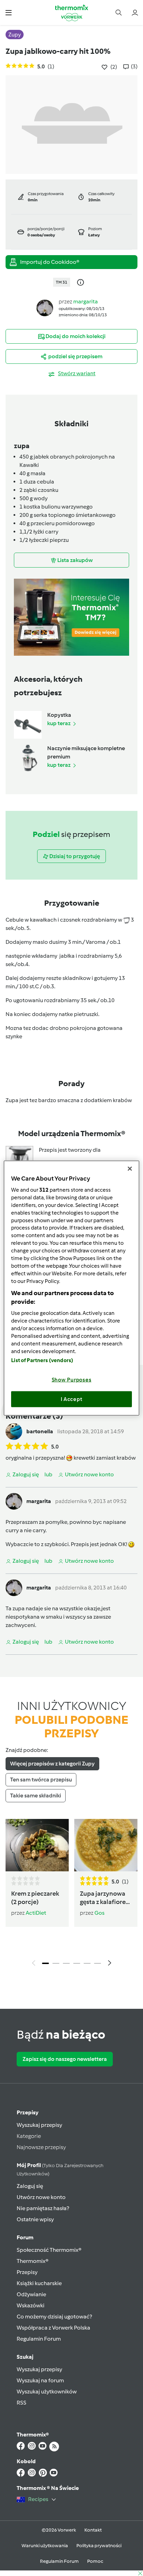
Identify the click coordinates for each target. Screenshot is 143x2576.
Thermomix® (33, 2261)
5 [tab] (87, 1963)
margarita (86, 301)
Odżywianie (31, 2294)
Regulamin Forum (39, 2339)
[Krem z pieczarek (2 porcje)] (37, 1845)
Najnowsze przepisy (41, 2147)
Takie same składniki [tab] (36, 1795)
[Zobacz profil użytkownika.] (45, 307)
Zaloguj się (30, 2186)
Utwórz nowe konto (41, 2197)
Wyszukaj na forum (40, 2380)
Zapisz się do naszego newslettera (65, 2059)
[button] (9, 12)
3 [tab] (66, 1963)
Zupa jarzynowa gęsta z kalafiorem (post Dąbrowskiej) (106, 1898)
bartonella (40, 1431)
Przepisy (28, 2112)
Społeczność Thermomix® (49, 2250)
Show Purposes (72, 1380)
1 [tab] (45, 1963)
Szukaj (25, 2357)
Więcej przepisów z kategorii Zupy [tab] (52, 1764)
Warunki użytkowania (45, 2546)
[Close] (130, 1168)
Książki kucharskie (39, 2283)
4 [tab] (77, 1963)
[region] (71, 1288)
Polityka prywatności (99, 2546)
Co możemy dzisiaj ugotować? (54, 2317)
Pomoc (95, 2561)
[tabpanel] (71, 1894)
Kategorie (29, 2136)
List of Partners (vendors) (42, 1360)
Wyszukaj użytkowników (47, 2392)
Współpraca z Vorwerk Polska (53, 2328)
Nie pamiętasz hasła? (43, 2208)
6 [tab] (98, 1963)
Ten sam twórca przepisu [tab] (41, 1780)
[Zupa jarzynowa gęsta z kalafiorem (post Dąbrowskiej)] (106, 1845)
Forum (25, 2237)
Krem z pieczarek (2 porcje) (35, 1898)
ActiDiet (36, 1913)
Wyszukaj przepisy (39, 2125)
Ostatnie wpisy (35, 2219)
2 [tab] (56, 1963)
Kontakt (93, 2530)
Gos (99, 1913)
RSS (22, 2403)
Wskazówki (31, 2305)
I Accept (72, 1399)
